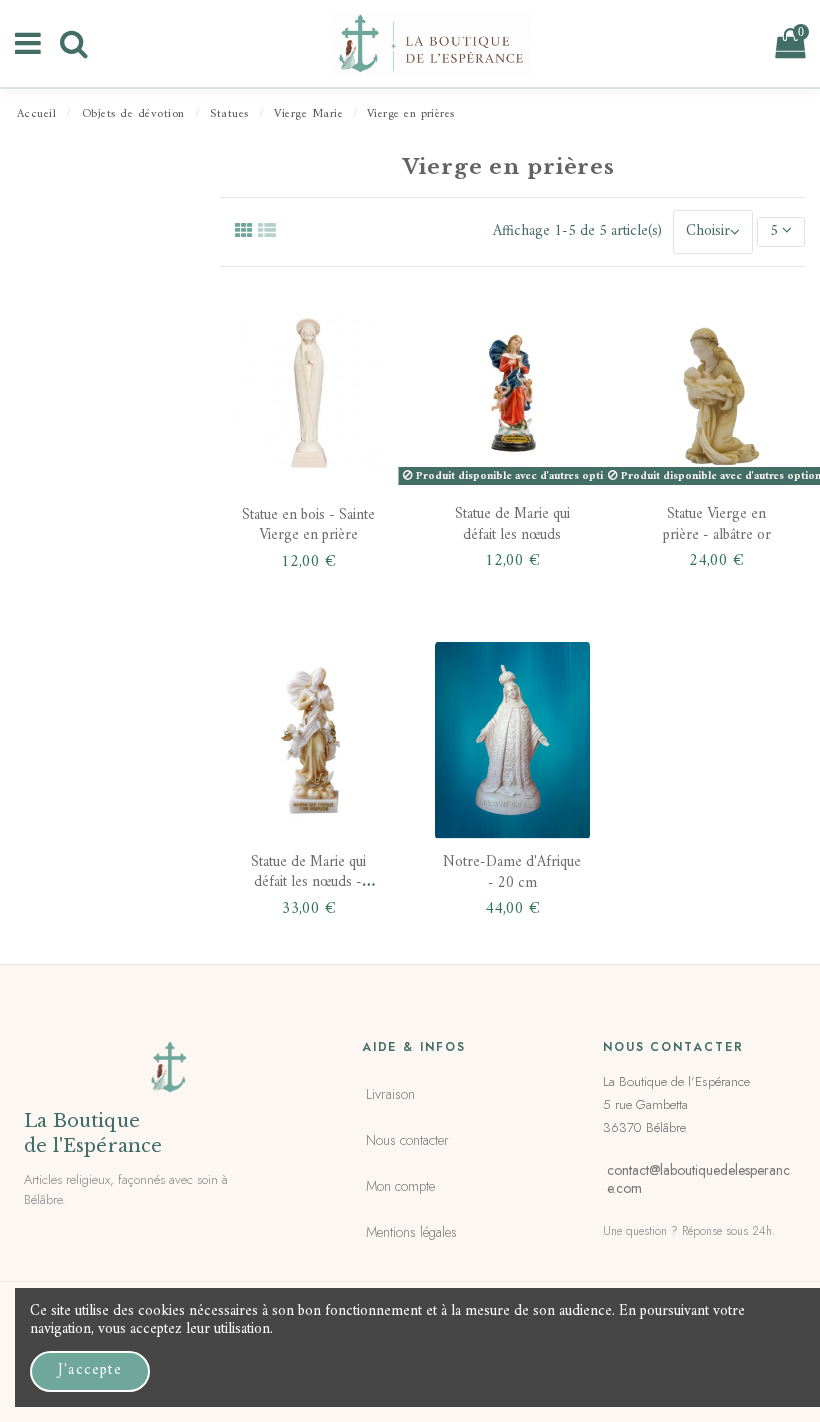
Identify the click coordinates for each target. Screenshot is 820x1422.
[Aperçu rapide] (355, 448)
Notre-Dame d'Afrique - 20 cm (512, 872)
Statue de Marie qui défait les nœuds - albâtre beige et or (308, 883)
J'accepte (90, 1370)
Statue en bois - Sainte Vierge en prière (308, 525)
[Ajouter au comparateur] (355, 388)
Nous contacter (407, 1140)
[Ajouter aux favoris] (355, 328)
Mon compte (400, 1186)
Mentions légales (411, 1232)
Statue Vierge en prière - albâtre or (717, 524)
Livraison (390, 1094)
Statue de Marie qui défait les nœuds (512, 524)
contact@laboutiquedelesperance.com (698, 1179)
